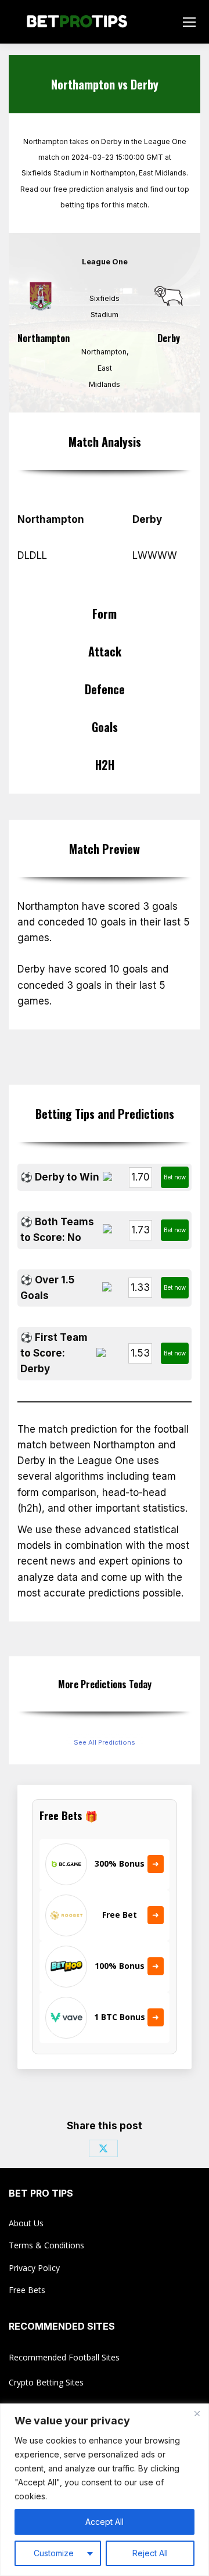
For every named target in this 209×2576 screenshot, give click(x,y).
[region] (105, 2490)
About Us (26, 2223)
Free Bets (27, 2290)
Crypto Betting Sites (46, 2382)
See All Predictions (105, 1742)
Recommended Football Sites (64, 2357)
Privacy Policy (34, 2268)
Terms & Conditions (46, 2245)
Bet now (175, 1177)
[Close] (197, 2413)
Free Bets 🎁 (69, 1816)
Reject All (150, 2553)
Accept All (105, 2522)
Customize (54, 2553)
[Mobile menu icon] (189, 22)
